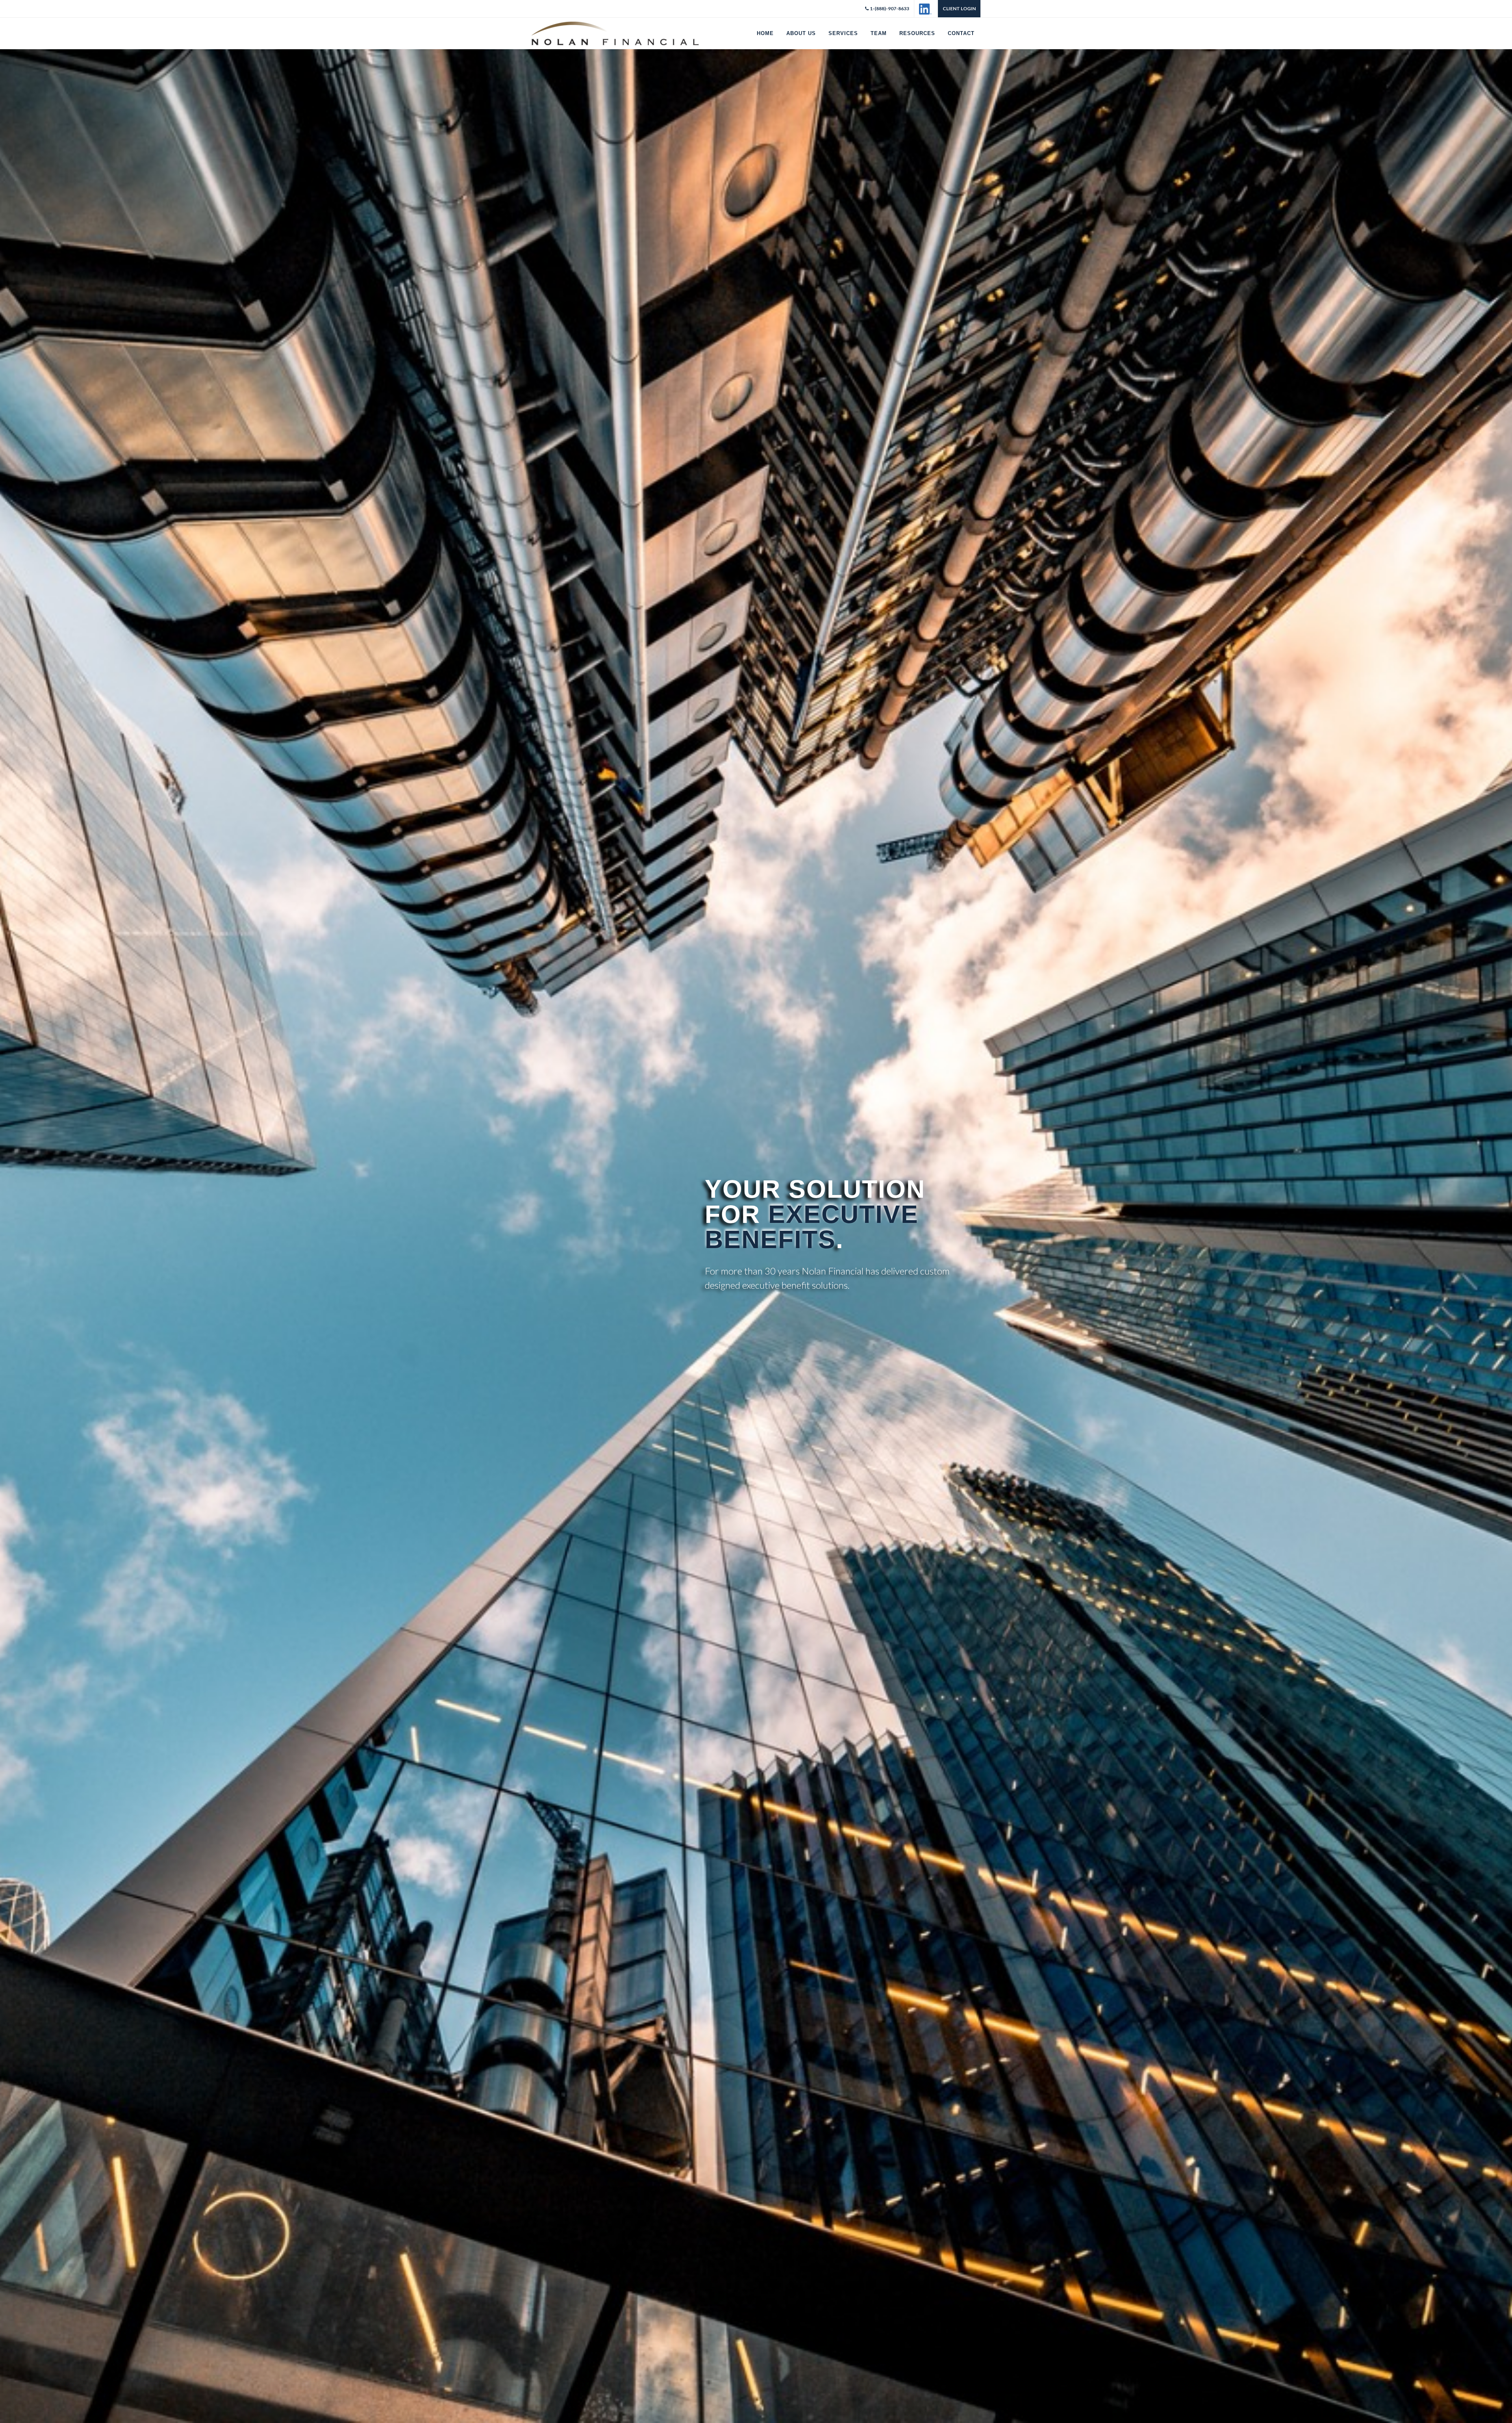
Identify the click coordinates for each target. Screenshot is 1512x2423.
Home (765, 33)
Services (843, 33)
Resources (917, 33)
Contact (961, 33)
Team (879, 33)
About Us (801, 33)
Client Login (959, 8)
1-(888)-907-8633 (889, 8)
